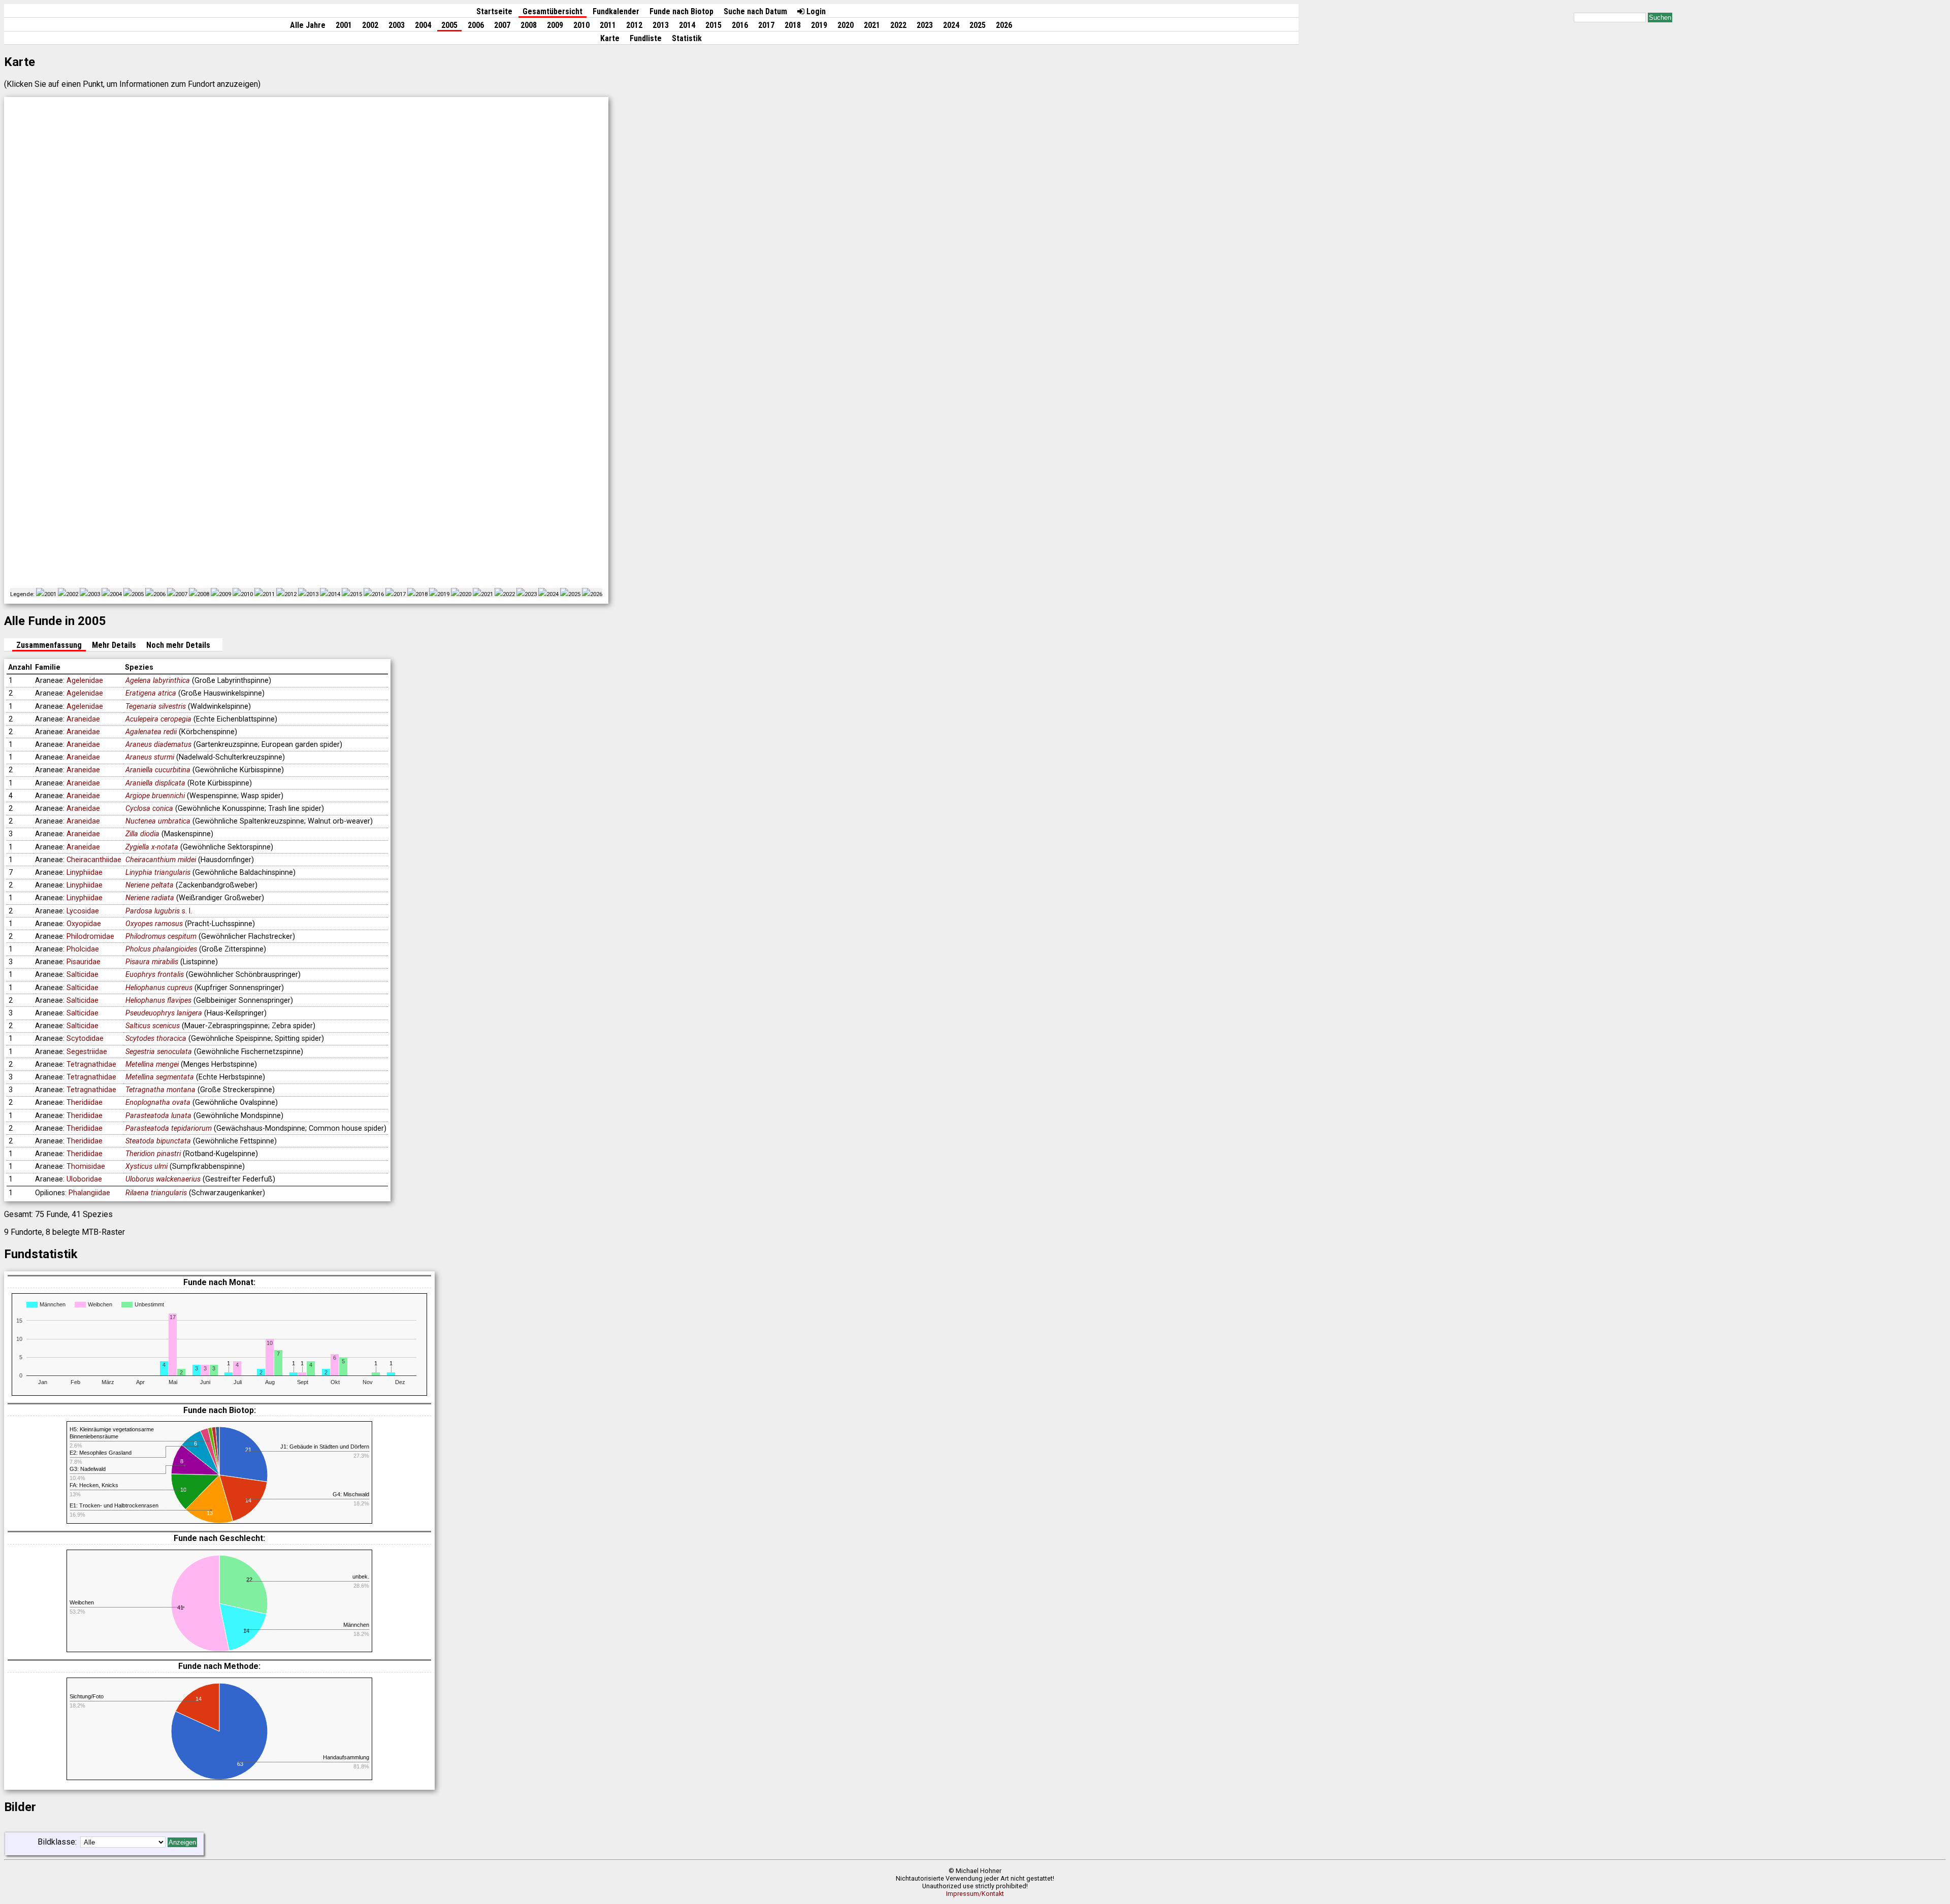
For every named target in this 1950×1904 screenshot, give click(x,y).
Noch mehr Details (178, 645)
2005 (449, 25)
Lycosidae (83, 911)
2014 (687, 25)
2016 (740, 25)
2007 (502, 25)
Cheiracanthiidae (94, 860)
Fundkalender (616, 11)
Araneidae (83, 719)
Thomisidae (86, 1167)
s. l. (159, 911)
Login (815, 11)
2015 (713, 25)
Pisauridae (84, 962)
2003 (397, 25)
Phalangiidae (89, 1193)
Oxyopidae (84, 924)
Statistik (687, 38)
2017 (766, 25)
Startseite (494, 11)
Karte (610, 38)
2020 (846, 25)
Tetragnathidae (91, 1064)
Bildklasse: (57, 1842)
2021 (872, 25)
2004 (423, 25)
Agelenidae (85, 681)
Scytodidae (85, 1039)
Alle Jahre (308, 25)
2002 (370, 25)
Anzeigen (182, 1842)
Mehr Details (114, 645)
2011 (608, 25)
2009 (555, 25)
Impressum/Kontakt (975, 1894)
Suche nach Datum (755, 11)
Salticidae (83, 975)
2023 (925, 25)
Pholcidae (83, 949)
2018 (793, 25)
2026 (1004, 25)
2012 (634, 25)
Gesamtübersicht (552, 11)
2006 (476, 25)
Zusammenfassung (49, 645)
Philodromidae (90, 937)
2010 (581, 25)
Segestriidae (87, 1052)
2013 (661, 25)
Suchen (1660, 18)
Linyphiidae (85, 873)
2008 (529, 25)
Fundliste (646, 38)
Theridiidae (85, 1103)
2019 (819, 25)
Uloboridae (84, 1179)
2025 (978, 25)
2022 (898, 25)
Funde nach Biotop (681, 11)
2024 (951, 25)
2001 (344, 25)
